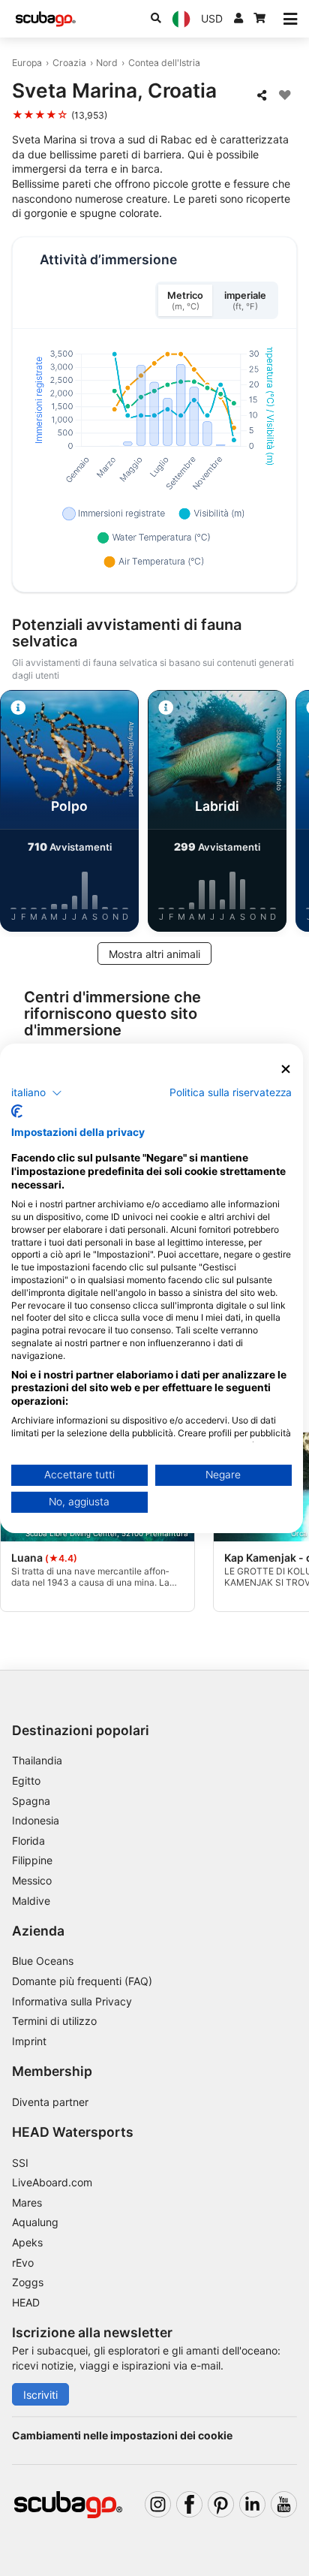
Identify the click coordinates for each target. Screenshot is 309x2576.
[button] (37, 1093)
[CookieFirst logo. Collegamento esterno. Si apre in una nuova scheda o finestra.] (17, 1111)
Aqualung (35, 2222)
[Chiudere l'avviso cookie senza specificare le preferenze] (286, 1069)
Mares (27, 2202)
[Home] (46, 19)
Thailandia (37, 1760)
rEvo (23, 2263)
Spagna (31, 1801)
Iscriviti (40, 2395)
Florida (28, 1841)
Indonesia (36, 1820)
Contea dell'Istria (164, 63)
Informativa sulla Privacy (72, 2001)
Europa (27, 63)
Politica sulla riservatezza (231, 1092)
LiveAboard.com (52, 2182)
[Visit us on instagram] (158, 2504)
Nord (107, 63)
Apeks (27, 2242)
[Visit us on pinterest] (221, 2504)
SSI (20, 2163)
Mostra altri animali (154, 954)
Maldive (31, 1901)
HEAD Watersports (73, 2132)
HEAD (26, 2302)
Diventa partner (50, 2102)
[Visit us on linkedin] (252, 2504)
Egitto (26, 1781)
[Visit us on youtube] (284, 2504)
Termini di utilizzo (54, 2021)
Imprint (29, 2041)
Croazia (69, 63)
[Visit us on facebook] (189, 2504)
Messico (32, 1880)
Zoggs (28, 2282)
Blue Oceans (43, 1961)
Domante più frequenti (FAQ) (82, 1981)
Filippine (32, 1860)
